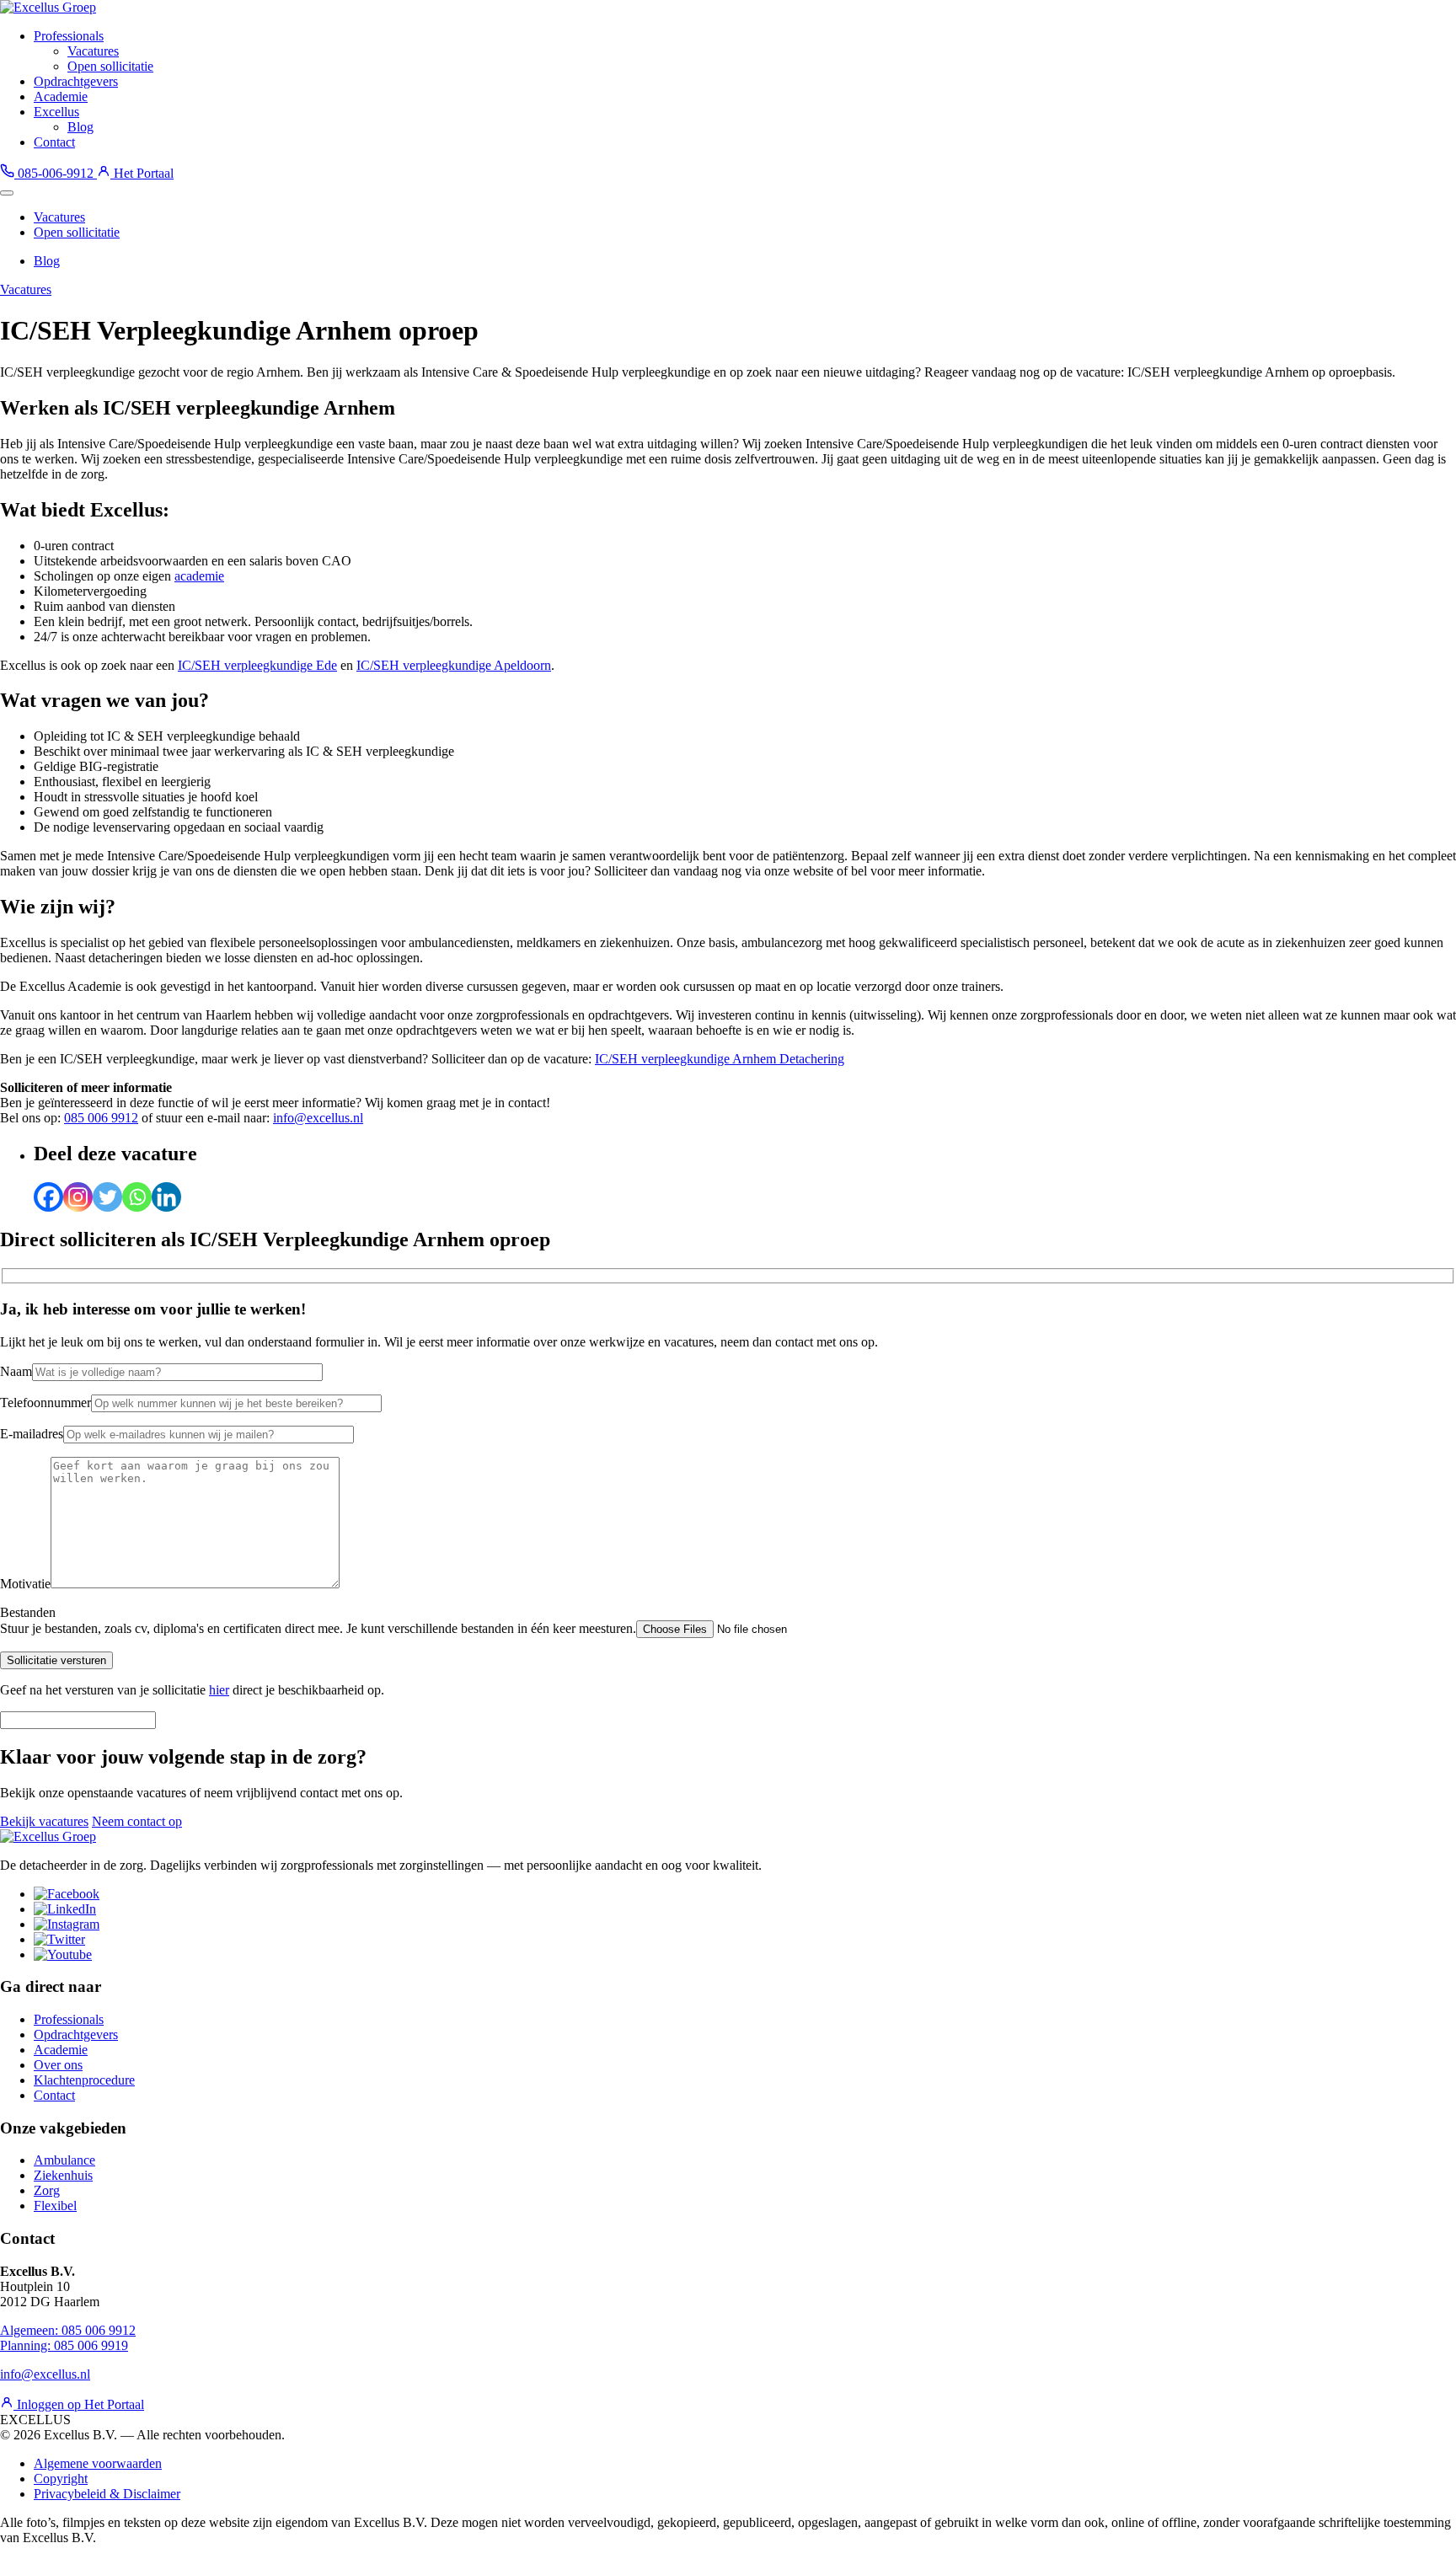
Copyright (61, 2479)
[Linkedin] (166, 1197)
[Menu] (7, 193)
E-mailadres (32, 1434)
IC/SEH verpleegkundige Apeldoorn (454, 665)
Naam (16, 1371)
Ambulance (64, 2160)
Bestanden (28, 1612)
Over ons (58, 2065)
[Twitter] (107, 1197)
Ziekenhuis (63, 2175)
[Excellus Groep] (48, 7)
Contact (54, 142)
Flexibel (55, 2206)
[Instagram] (78, 1197)
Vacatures (93, 51)
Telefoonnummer (45, 1403)
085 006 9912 (101, 1118)
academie (199, 576)
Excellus (56, 112)
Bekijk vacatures (44, 1821)
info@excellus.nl (318, 1118)
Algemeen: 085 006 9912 (68, 2330)
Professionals (69, 36)
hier (219, 1690)
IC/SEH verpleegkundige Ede (257, 665)
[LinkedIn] (65, 1909)
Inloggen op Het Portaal (79, 2404)
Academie (61, 96)
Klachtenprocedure (84, 2080)
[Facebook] (48, 1197)
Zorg (47, 2190)
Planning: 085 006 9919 (64, 2345)
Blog (80, 127)
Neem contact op (137, 1821)
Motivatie (25, 1584)
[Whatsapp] (137, 1197)
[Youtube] (63, 1954)
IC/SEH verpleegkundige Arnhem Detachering (720, 1059)
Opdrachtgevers (76, 81)
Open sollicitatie (110, 66)
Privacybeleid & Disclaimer (107, 2494)
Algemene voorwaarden (98, 2463)
